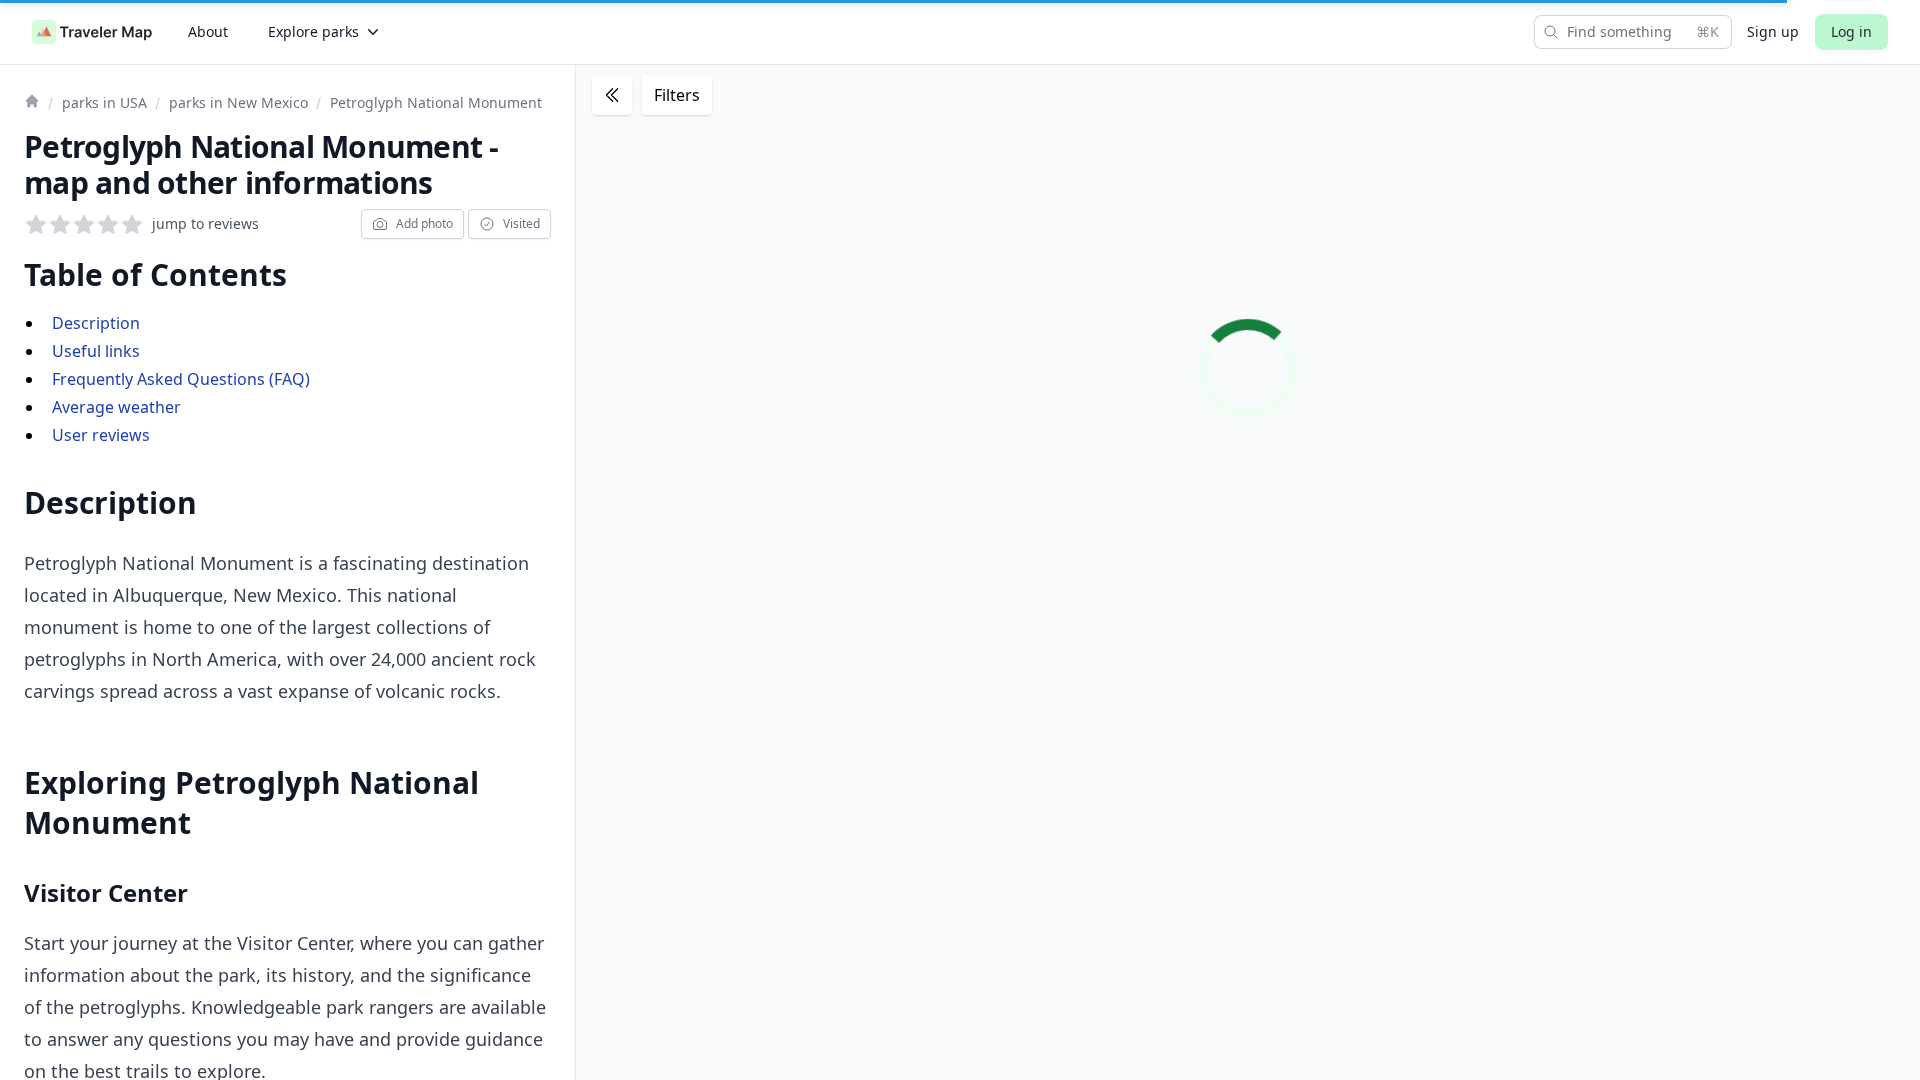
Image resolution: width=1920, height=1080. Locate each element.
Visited (521, 223)
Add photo (424, 223)
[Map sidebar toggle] (612, 95)
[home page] (92, 32)
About (208, 31)
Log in (1851, 31)
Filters (677, 95)
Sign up (1773, 31)
